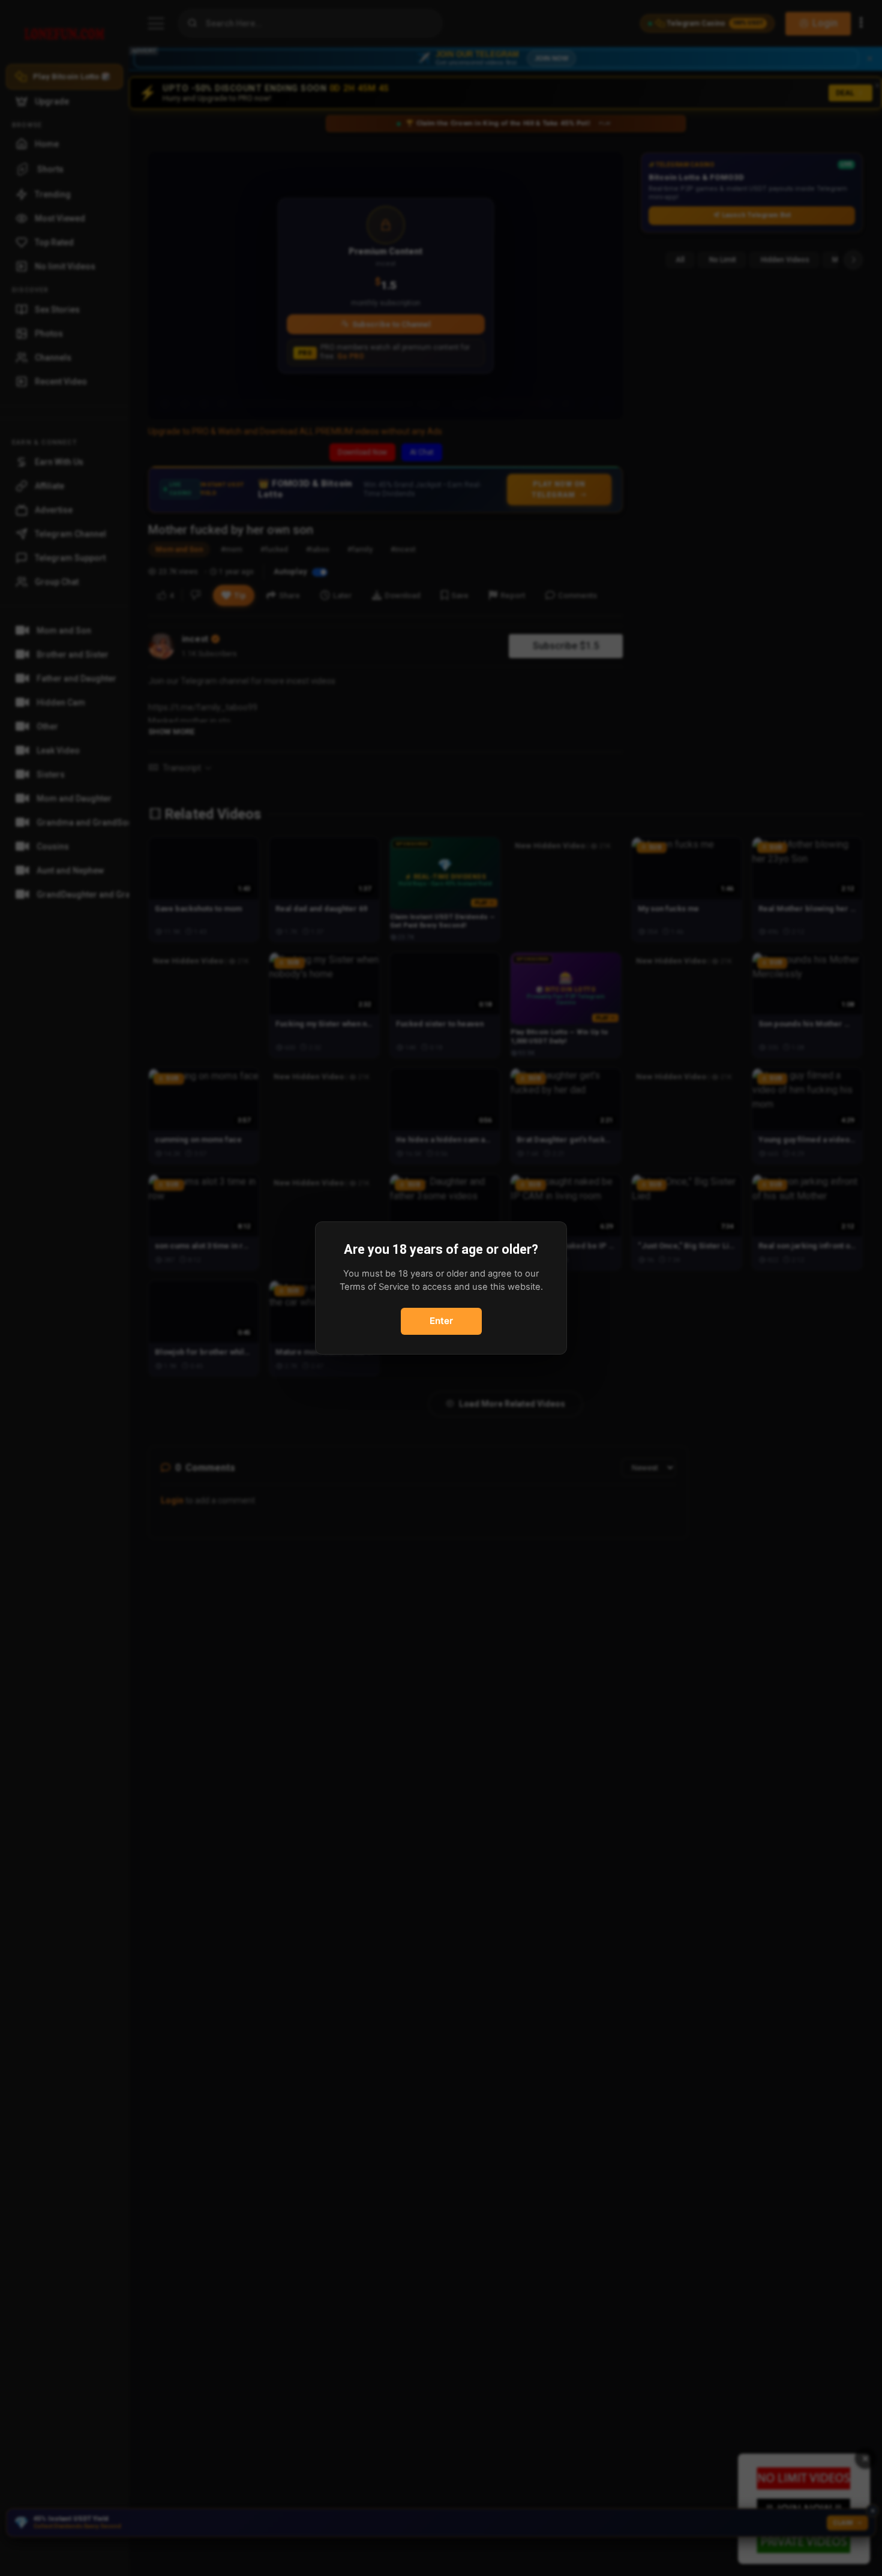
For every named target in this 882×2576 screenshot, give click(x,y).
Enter (441, 1321)
